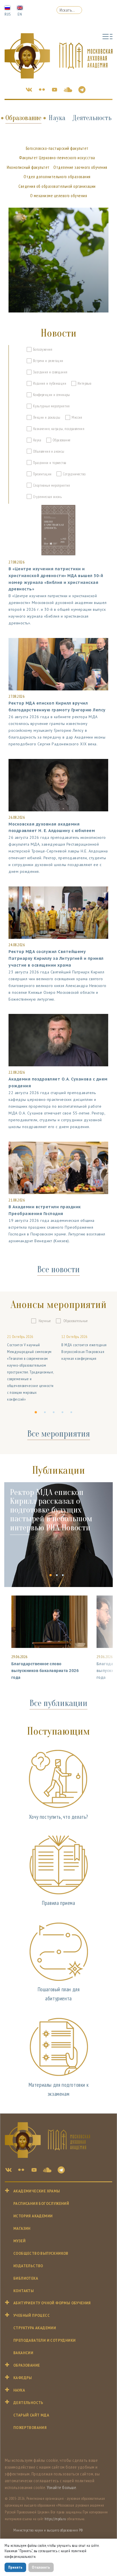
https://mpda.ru (55, 2519)
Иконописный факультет (28, 167)
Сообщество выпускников (41, 2253)
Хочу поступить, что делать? (58, 1817)
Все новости (58, 1269)
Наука (57, 118)
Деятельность (92, 118)
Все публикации (58, 1703)
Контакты (24, 2291)
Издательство (28, 2266)
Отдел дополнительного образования (57, 177)
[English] (20, 7)
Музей (19, 2241)
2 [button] (46, 1416)
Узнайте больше (61, 2487)
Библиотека (26, 2278)
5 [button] (73, 1416)
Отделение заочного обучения (80, 167)
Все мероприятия (59, 1434)
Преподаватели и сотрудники (44, 2340)
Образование (23, 118)
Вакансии (23, 2353)
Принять (15, 2567)
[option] (31, 1368)
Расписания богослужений (41, 2204)
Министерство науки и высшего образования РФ (48, 2530)
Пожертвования (30, 2428)
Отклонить (41, 2567)
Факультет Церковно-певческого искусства (57, 158)
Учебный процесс (32, 2316)
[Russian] (7, 7)
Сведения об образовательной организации (57, 186)
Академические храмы (37, 2191)
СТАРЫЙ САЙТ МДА (31, 2415)
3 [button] (55, 1416)
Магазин (22, 2229)
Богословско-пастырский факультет (57, 148)
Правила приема (58, 1903)
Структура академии (35, 2328)
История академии (33, 2216)
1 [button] (37, 1416)
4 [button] (64, 1416)
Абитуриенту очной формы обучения (52, 2303)
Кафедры (23, 2378)
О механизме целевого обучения (59, 196)
